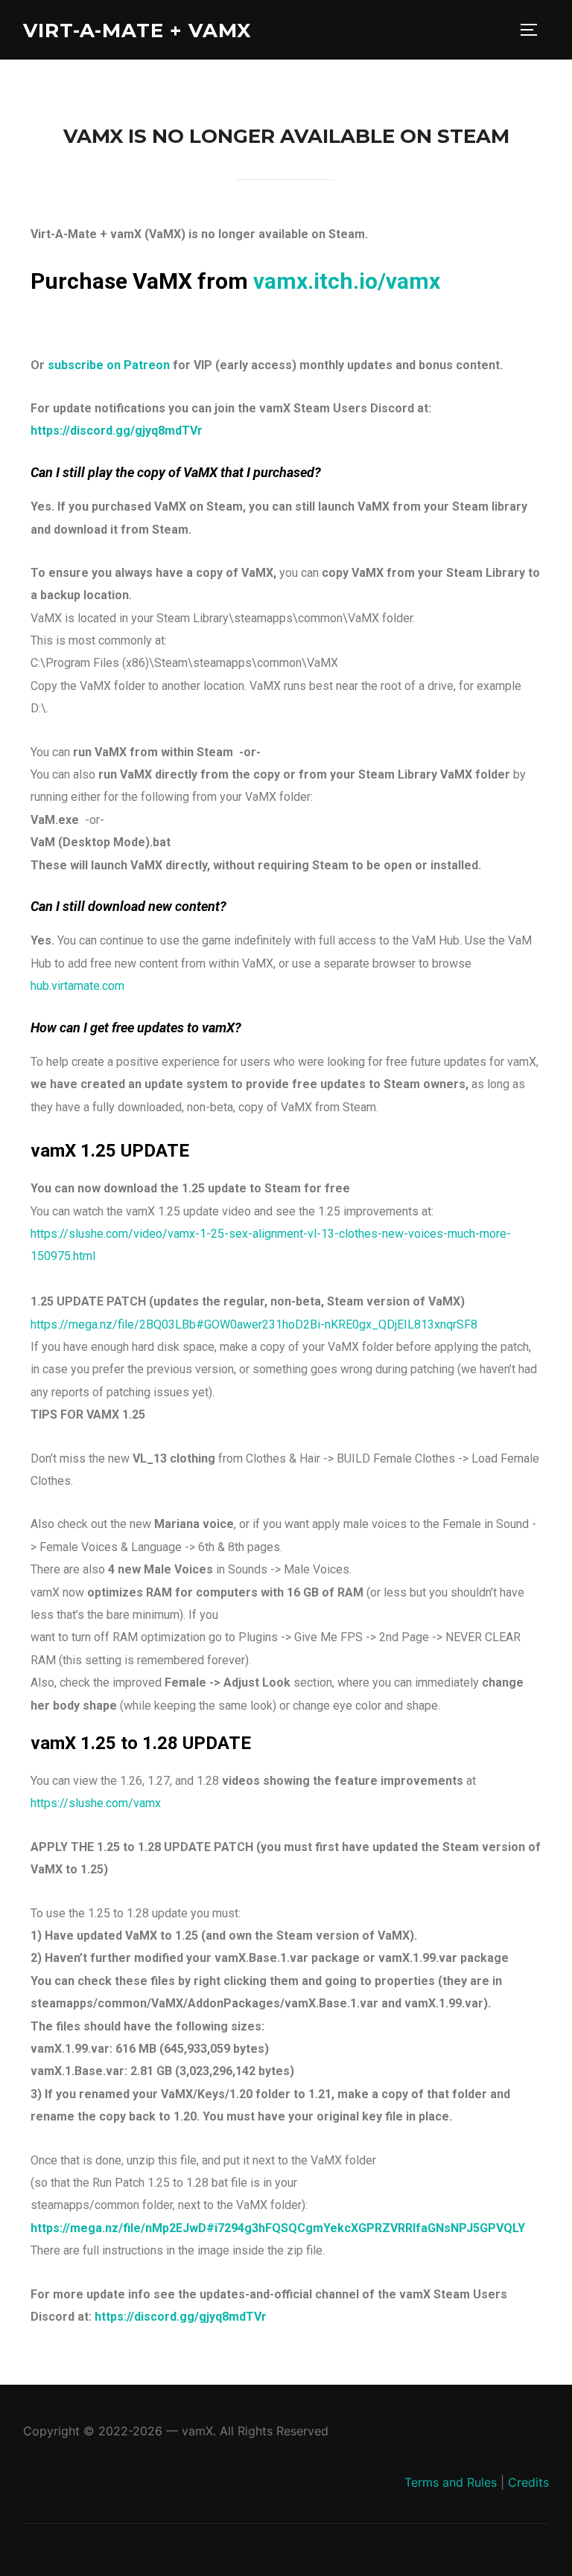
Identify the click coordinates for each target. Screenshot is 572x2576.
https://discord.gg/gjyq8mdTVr (117, 431)
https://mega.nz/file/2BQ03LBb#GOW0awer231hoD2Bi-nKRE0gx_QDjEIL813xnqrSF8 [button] (254, 1324)
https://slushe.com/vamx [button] (96, 1803)
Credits (528, 2482)
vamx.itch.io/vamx (347, 281)
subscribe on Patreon (109, 365)
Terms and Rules (451, 2482)
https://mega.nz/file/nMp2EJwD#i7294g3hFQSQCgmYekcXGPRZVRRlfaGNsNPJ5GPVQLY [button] (278, 2228)
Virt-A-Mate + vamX (137, 31)
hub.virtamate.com (77, 986)
